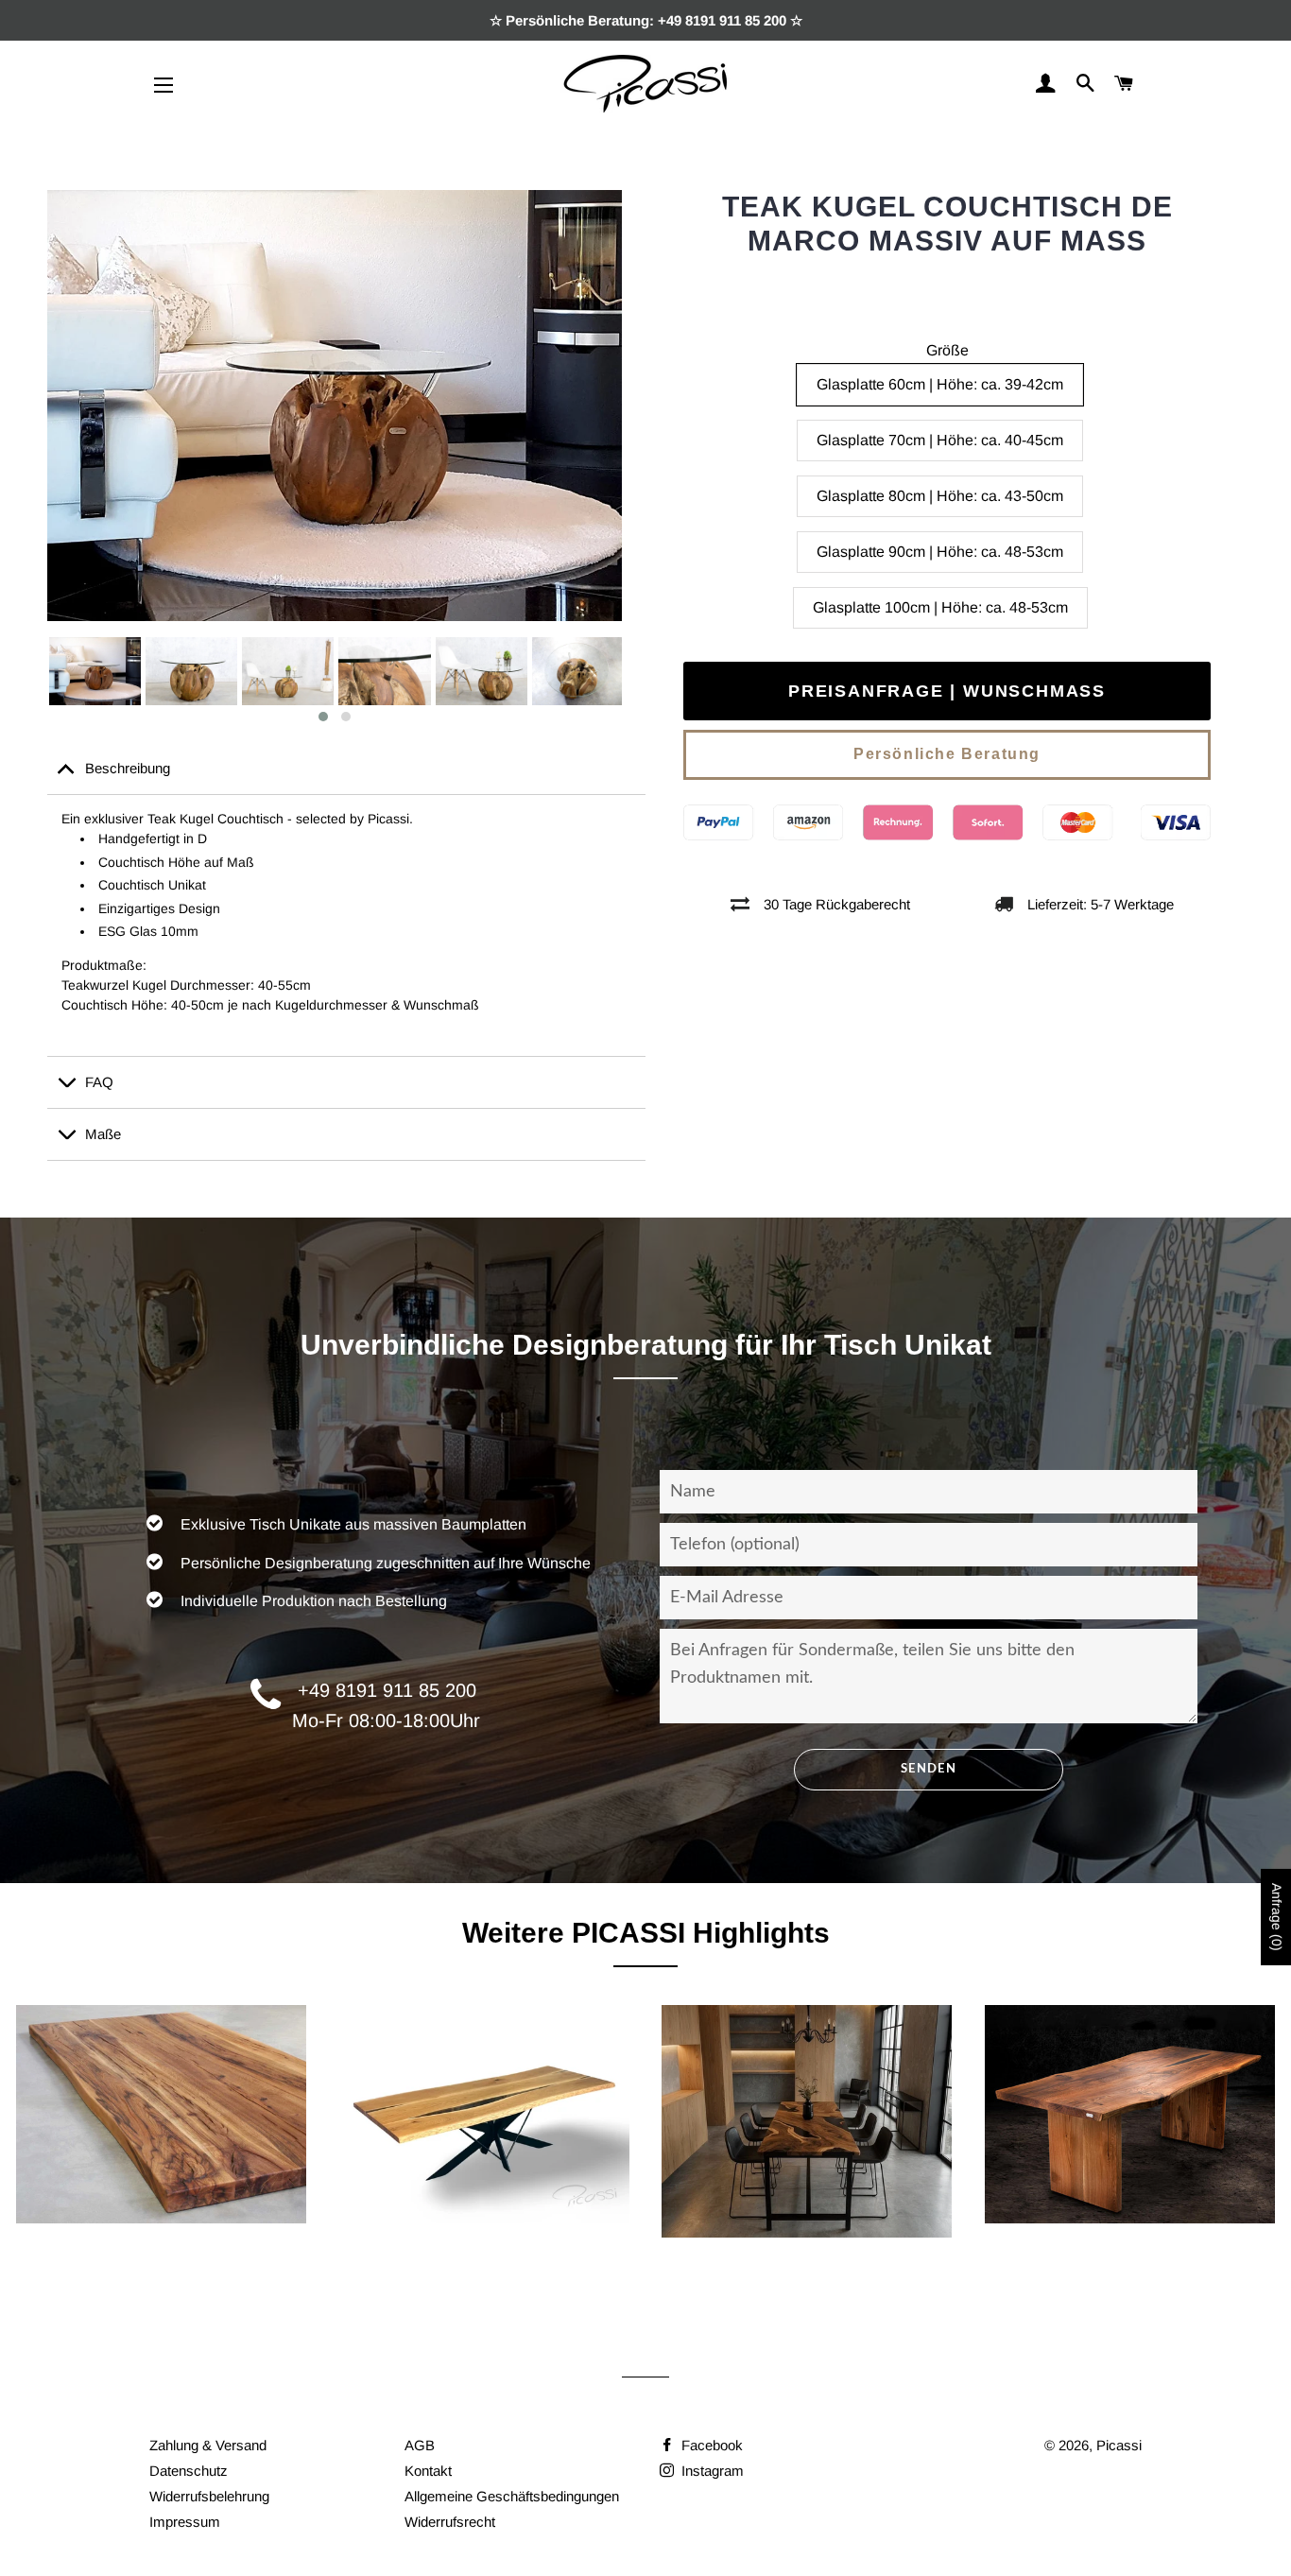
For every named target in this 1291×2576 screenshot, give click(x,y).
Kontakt (428, 2471)
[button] (323, 717)
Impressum (185, 2522)
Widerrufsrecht (450, 2522)
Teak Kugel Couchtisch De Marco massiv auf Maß (947, 224)
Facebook (710, 2445)
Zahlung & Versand (208, 2445)
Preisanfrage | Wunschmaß (947, 691)
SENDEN (929, 1769)
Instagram (711, 2471)
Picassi (1119, 2445)
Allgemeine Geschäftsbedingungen (512, 2496)
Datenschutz (189, 2471)
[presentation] (30, 681)
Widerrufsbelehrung (209, 2496)
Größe (947, 350)
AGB (420, 2445)
